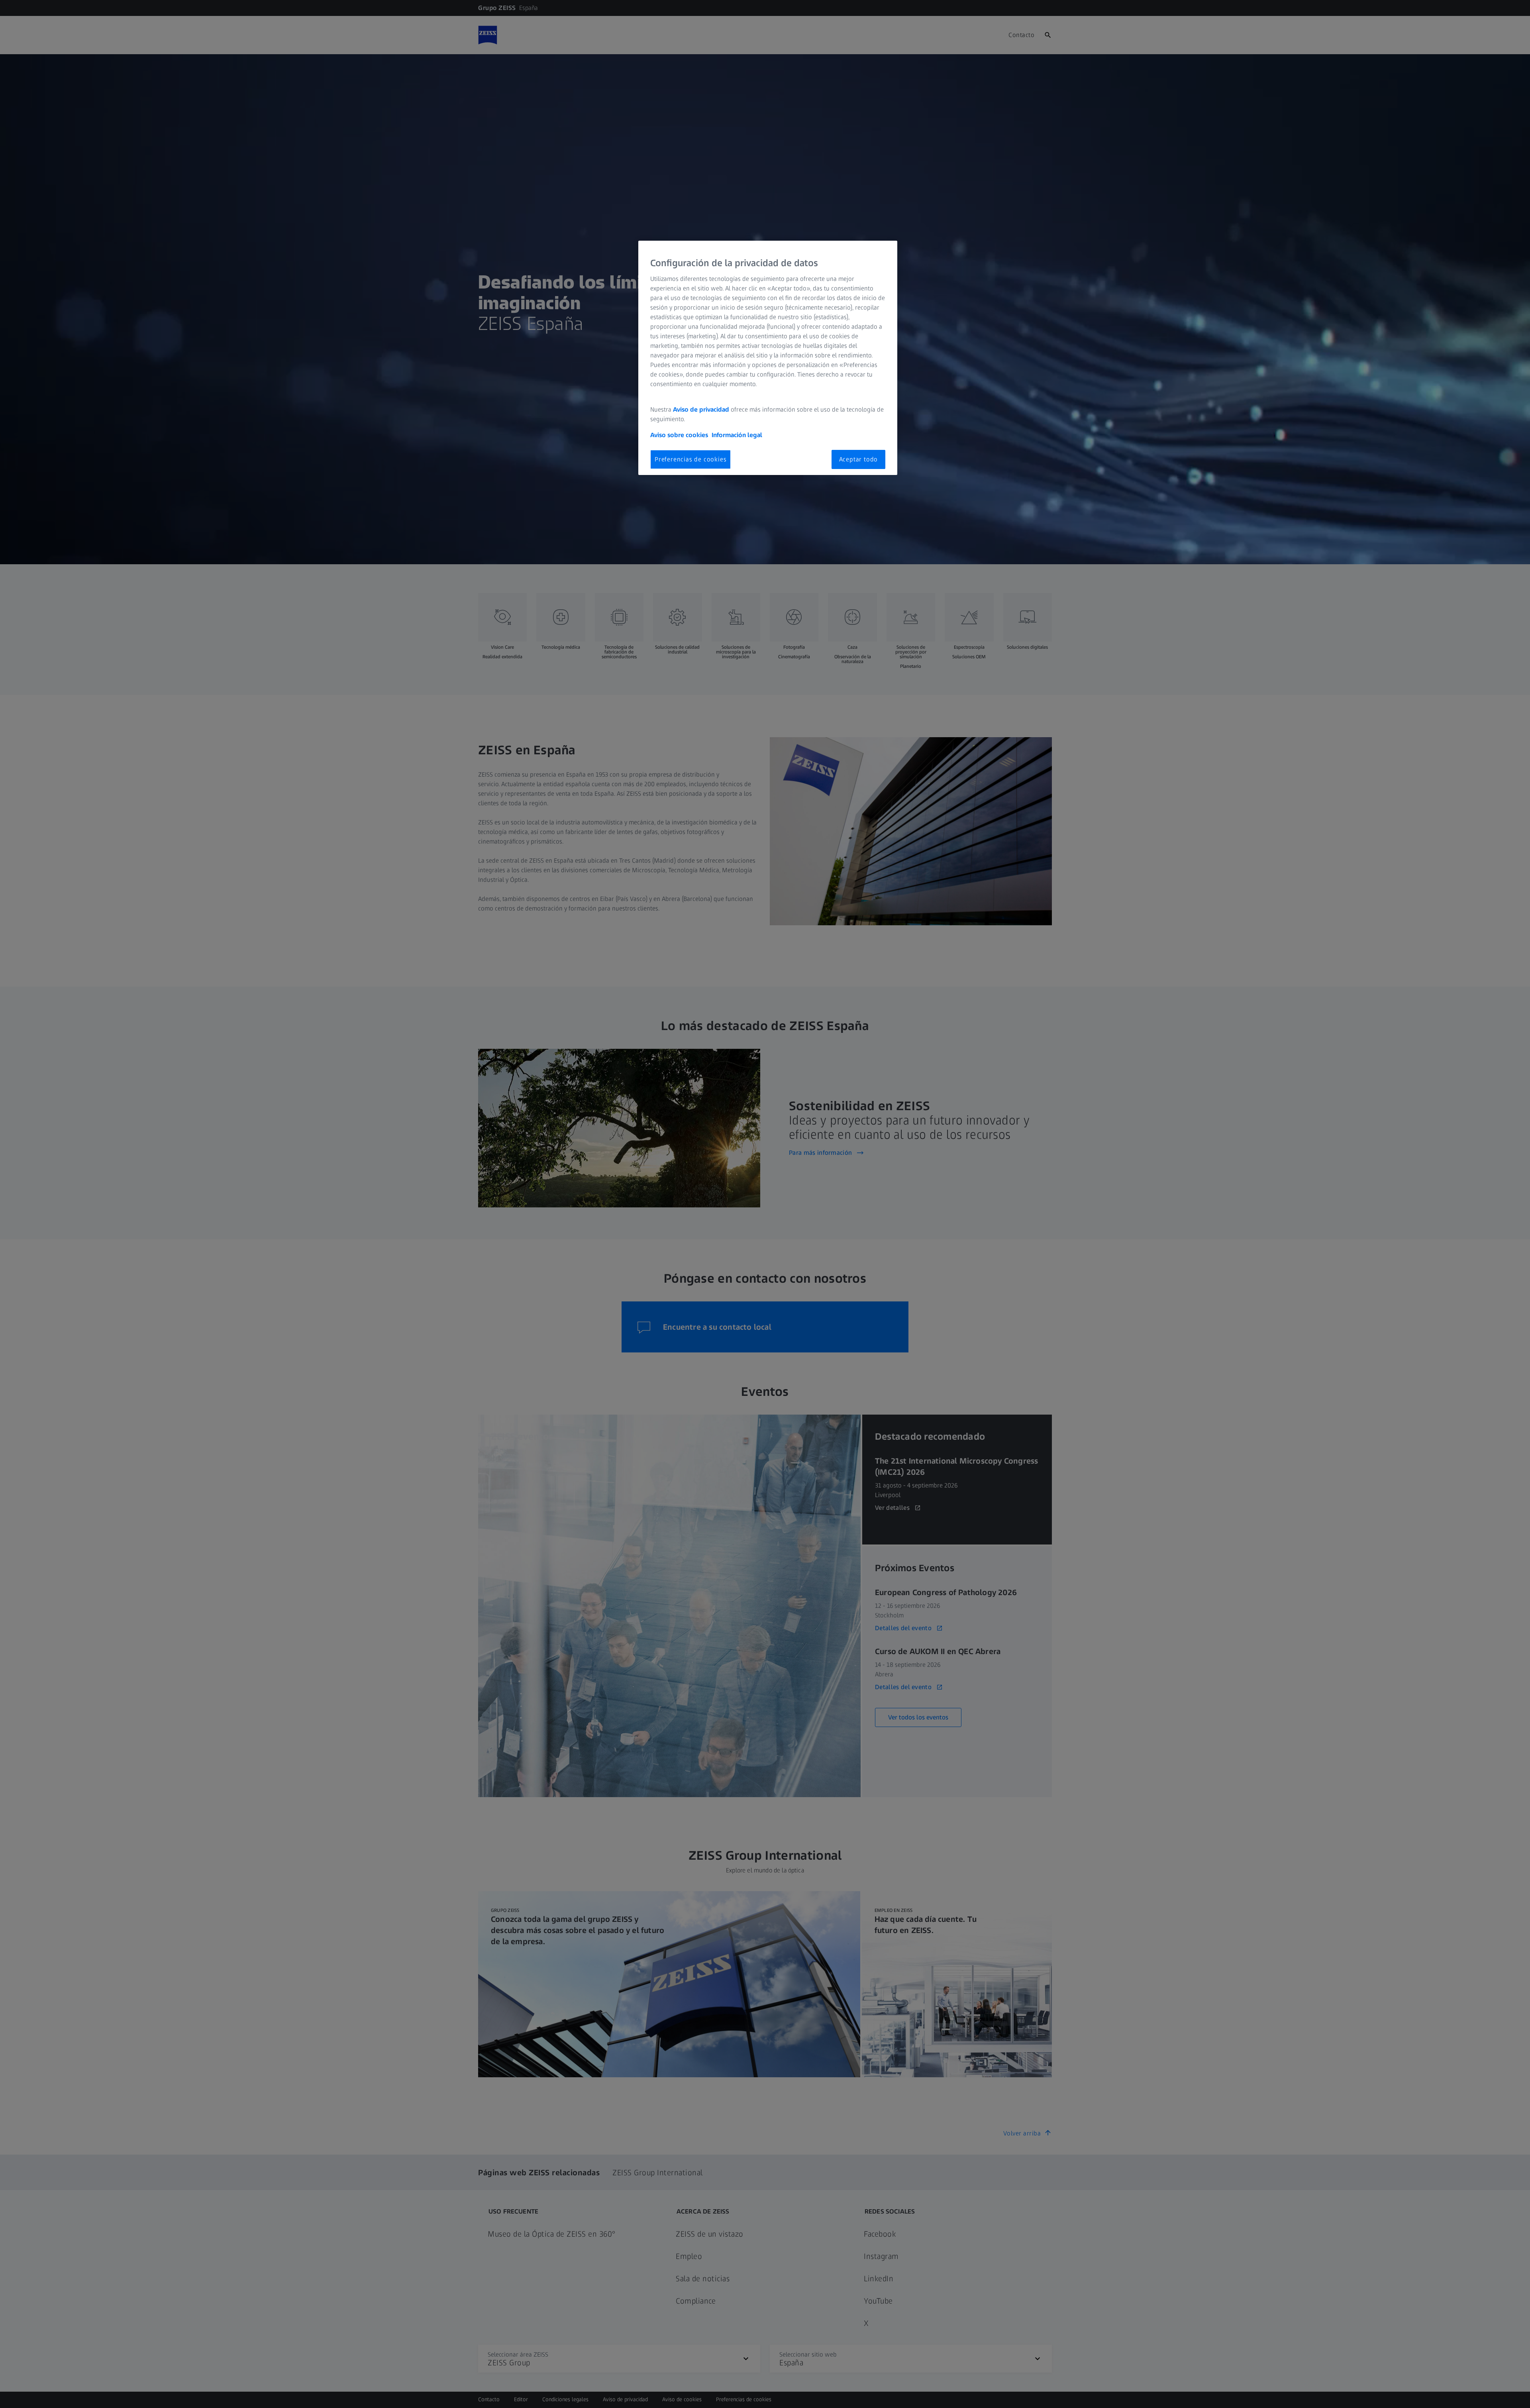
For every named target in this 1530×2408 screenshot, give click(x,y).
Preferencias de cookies (690, 459)
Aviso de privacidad (701, 409)
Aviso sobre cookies (679, 435)
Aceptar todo (859, 459)
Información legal (737, 435)
